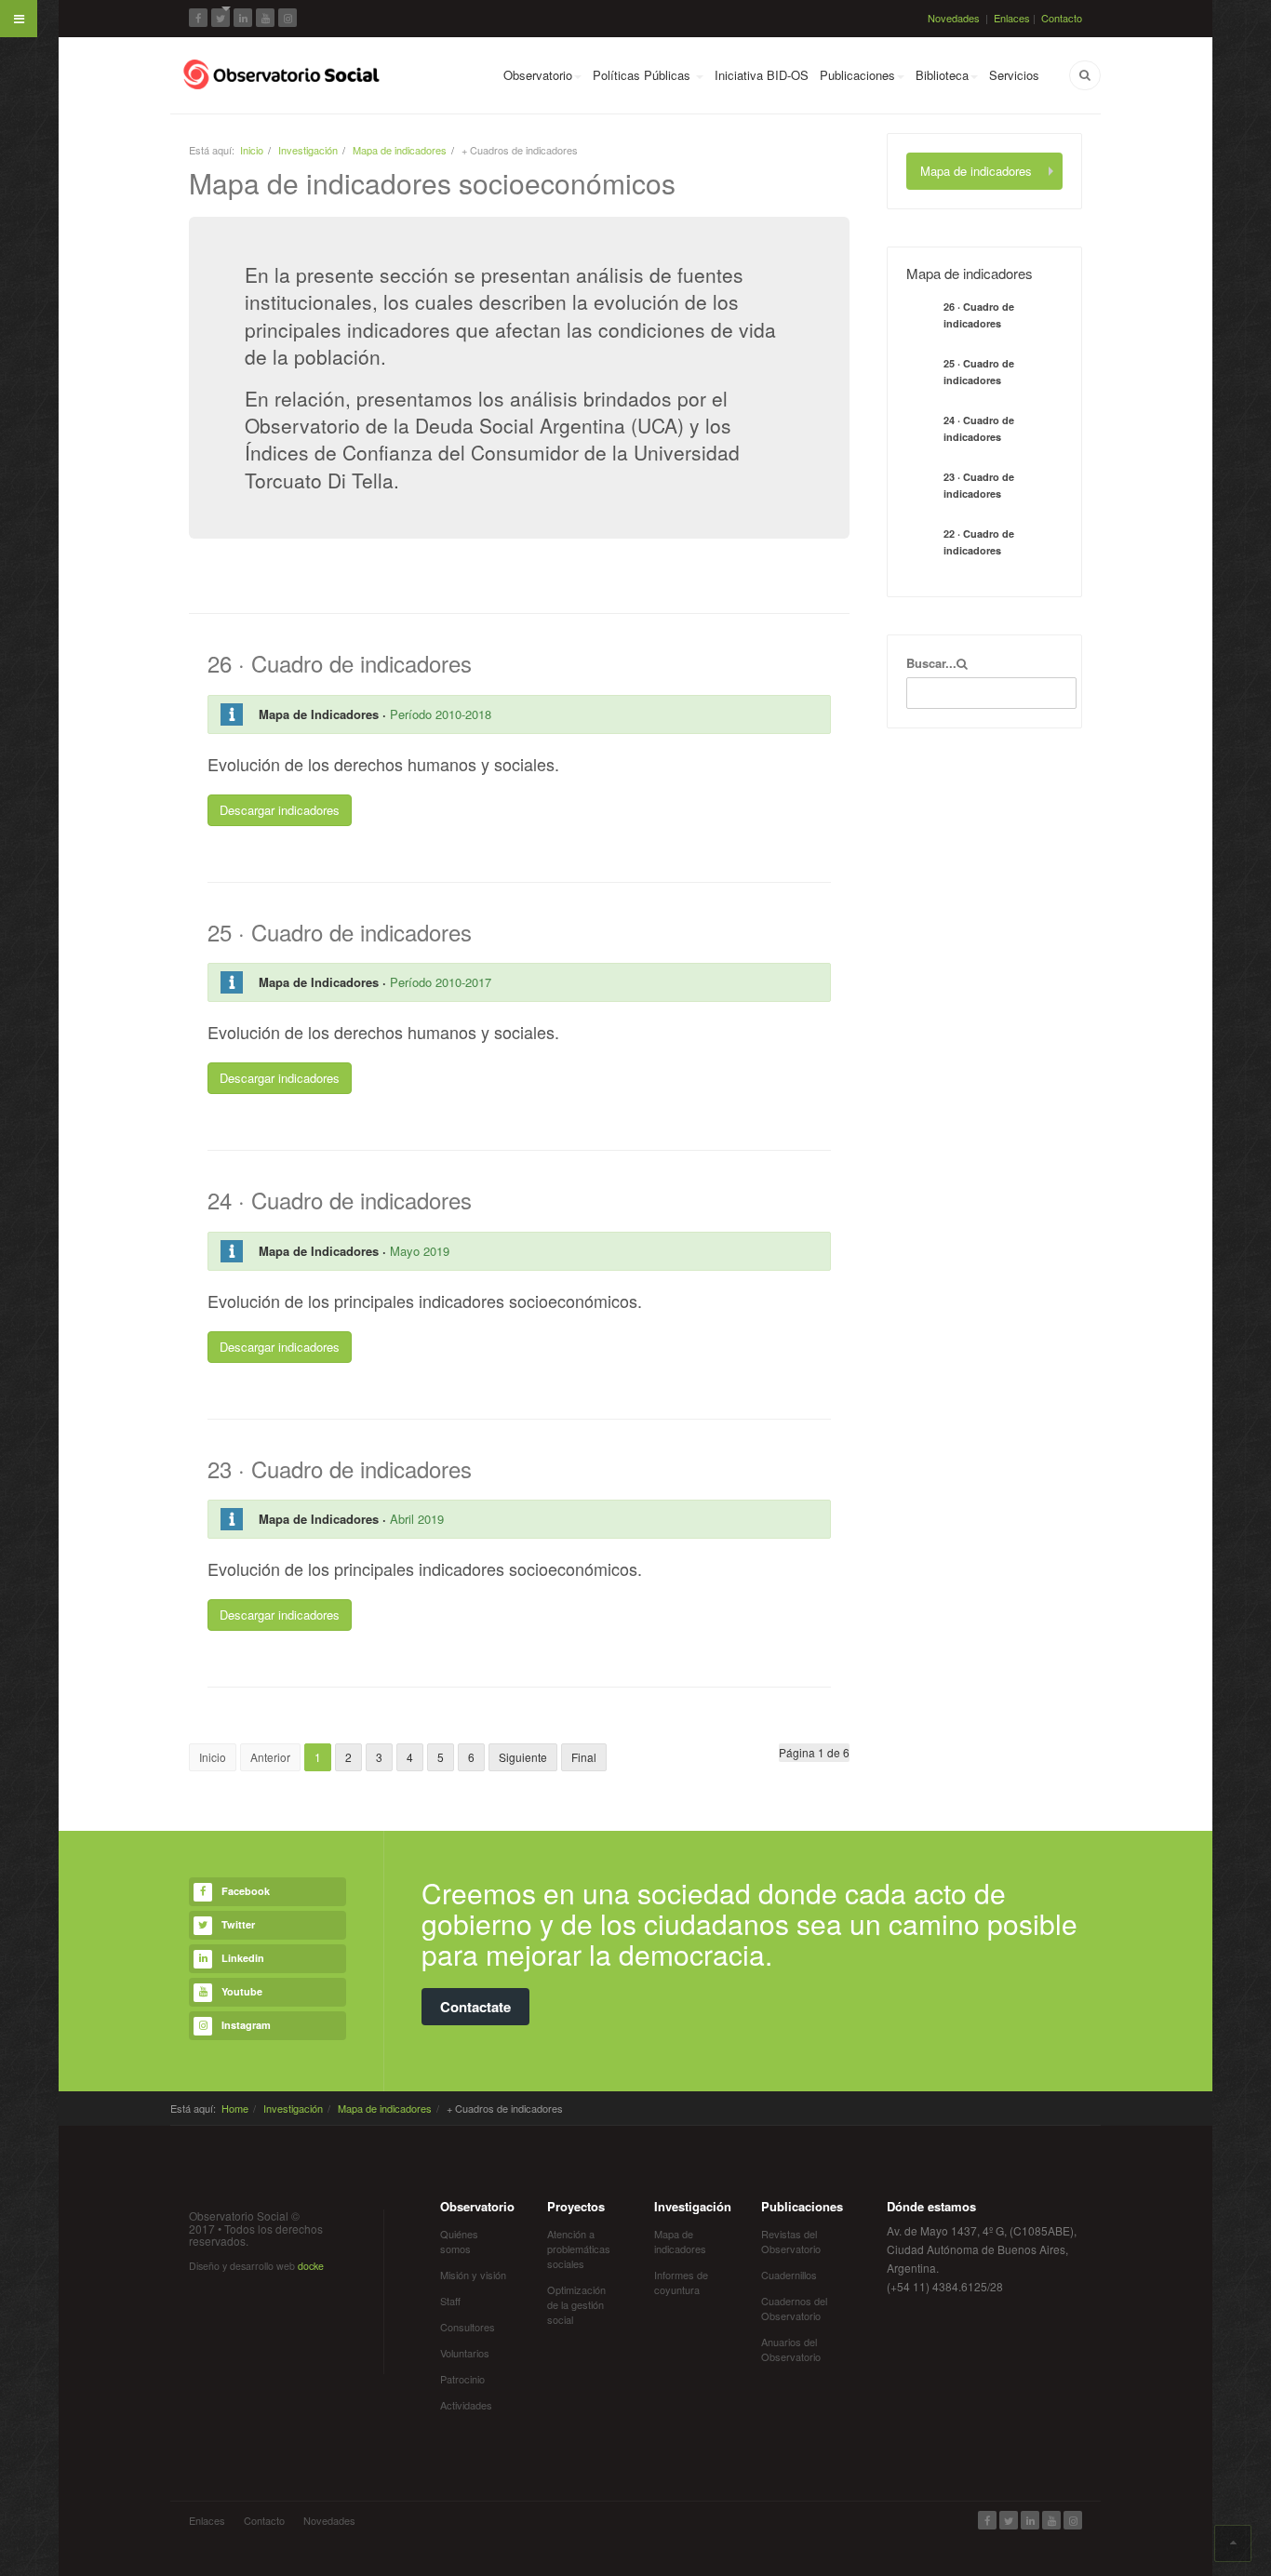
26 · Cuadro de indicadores (979, 315)
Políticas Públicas (643, 75)
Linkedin (243, 1958)
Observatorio (538, 75)
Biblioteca (942, 75)
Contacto (1062, 18)
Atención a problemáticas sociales (579, 2249)
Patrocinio (462, 2379)
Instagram (246, 2025)
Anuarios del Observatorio (791, 2349)
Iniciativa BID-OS (762, 75)
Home (235, 2108)
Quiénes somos (459, 2241)
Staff (450, 2301)
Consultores (468, 2327)
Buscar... (931, 663)
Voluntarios (465, 2353)
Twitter (238, 1924)
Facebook (246, 1891)
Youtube (242, 1991)
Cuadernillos (789, 2275)
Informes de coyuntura (681, 2282)
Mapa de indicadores (400, 150)
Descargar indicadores (280, 810)
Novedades (954, 18)
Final (584, 1757)
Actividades (466, 2405)
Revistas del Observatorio (791, 2241)
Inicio (252, 150)
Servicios (1014, 75)
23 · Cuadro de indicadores (979, 485)
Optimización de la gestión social (576, 2304)
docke (311, 2266)
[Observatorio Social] (283, 74)
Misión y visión (473, 2275)
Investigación (308, 150)
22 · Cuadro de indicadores (979, 542)
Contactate (475, 2007)
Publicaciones (857, 75)
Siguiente (523, 1757)
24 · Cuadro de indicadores (979, 428)
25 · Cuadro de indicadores (979, 372)
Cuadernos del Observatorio (794, 2308)
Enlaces (1012, 18)
